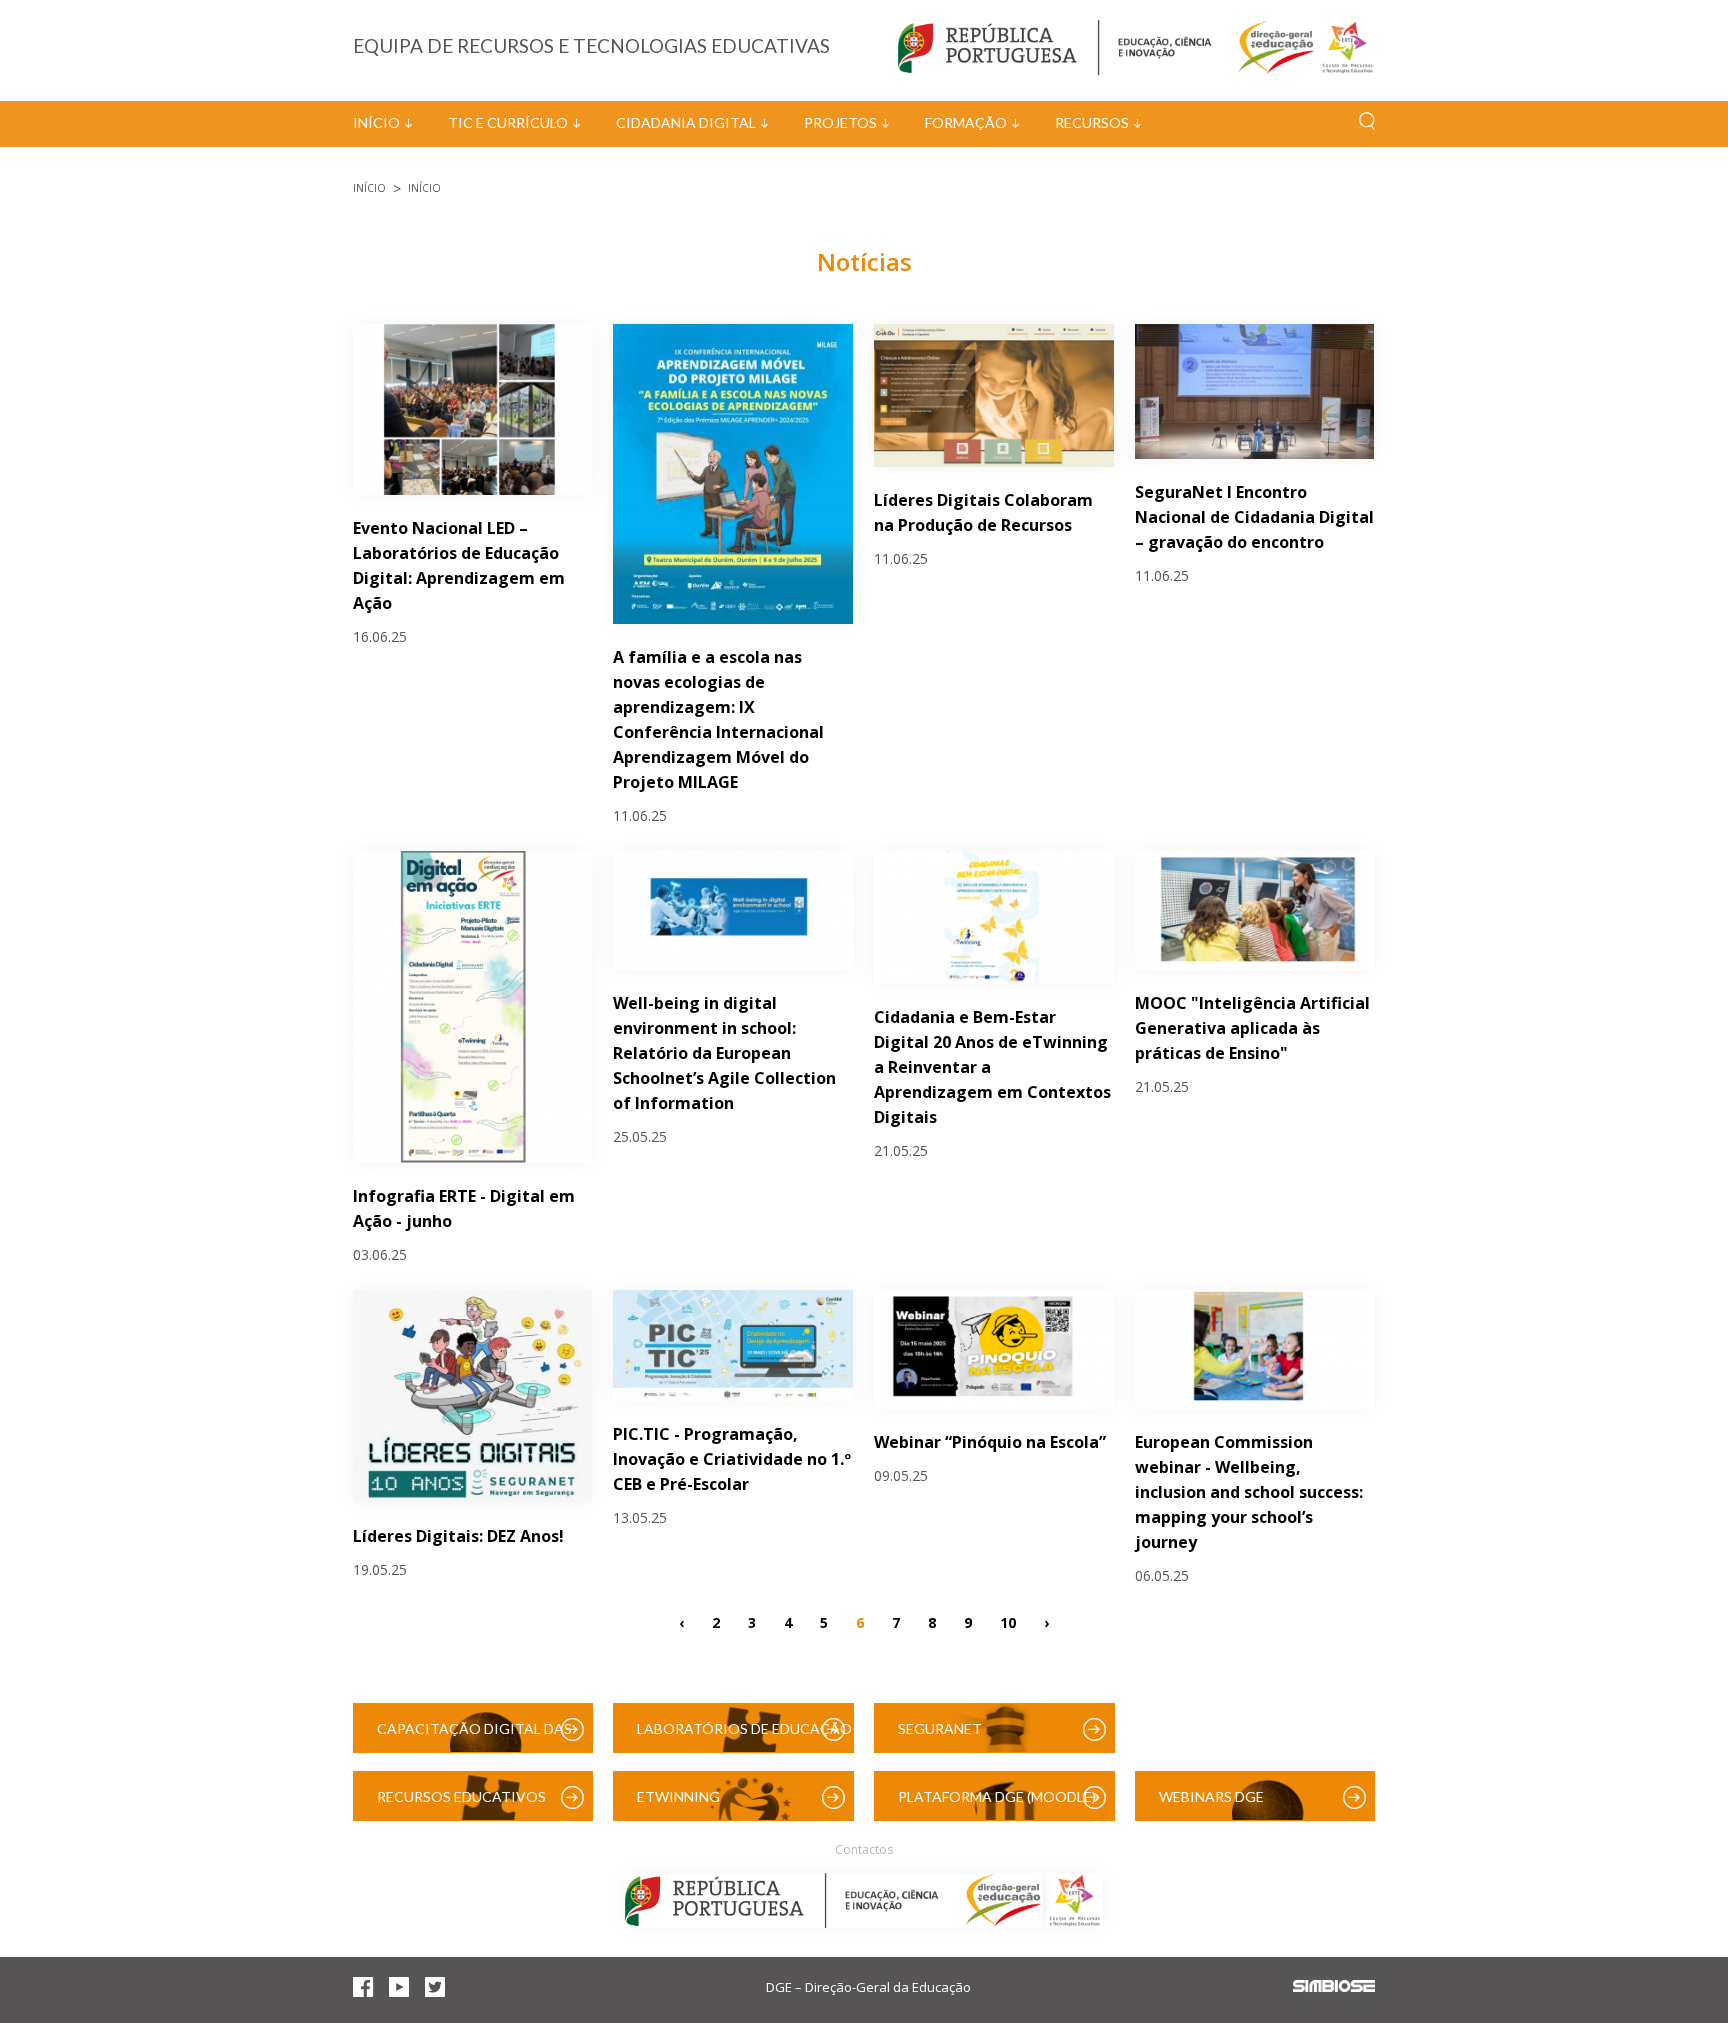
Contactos (864, 1849)
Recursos (1092, 122)
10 (1008, 1621)
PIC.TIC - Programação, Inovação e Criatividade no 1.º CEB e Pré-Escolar (732, 1459)
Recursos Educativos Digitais (461, 1804)
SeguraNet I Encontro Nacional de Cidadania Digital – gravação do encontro (1254, 517)
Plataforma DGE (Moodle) (997, 1796)
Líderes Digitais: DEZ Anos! (458, 1536)
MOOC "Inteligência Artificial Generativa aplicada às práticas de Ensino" (1252, 1028)
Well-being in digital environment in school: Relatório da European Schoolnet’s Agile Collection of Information (724, 1053)
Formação (966, 122)
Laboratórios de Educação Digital (744, 1736)
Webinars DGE (1211, 1796)
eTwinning (678, 1796)
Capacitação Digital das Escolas (474, 1736)
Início (376, 122)
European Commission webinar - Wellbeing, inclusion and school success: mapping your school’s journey (1249, 1492)
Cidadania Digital (686, 122)
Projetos (840, 122)
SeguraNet (940, 1728)
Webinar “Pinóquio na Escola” (990, 1442)
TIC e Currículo (508, 122)
